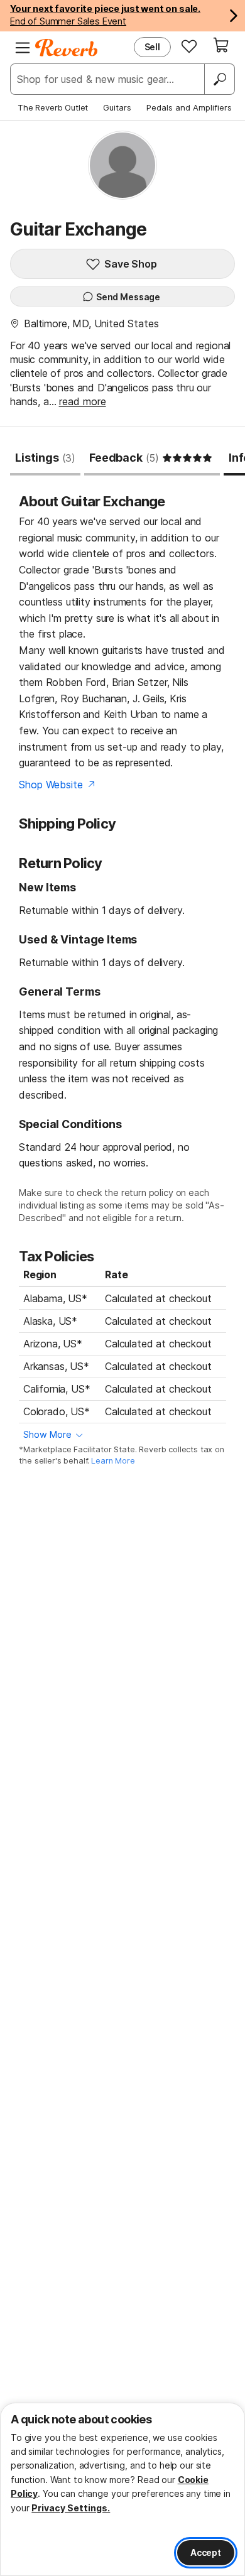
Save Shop (131, 264)
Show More (47, 1434)
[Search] (219, 79)
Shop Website (51, 785)
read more (83, 401)
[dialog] (122, 2489)
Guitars (117, 107)
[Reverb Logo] (67, 48)
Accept (206, 2552)
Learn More (113, 1461)
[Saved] (189, 46)
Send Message (128, 297)
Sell (152, 47)
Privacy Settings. (71, 2508)
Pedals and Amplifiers (189, 107)
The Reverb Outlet (53, 107)
